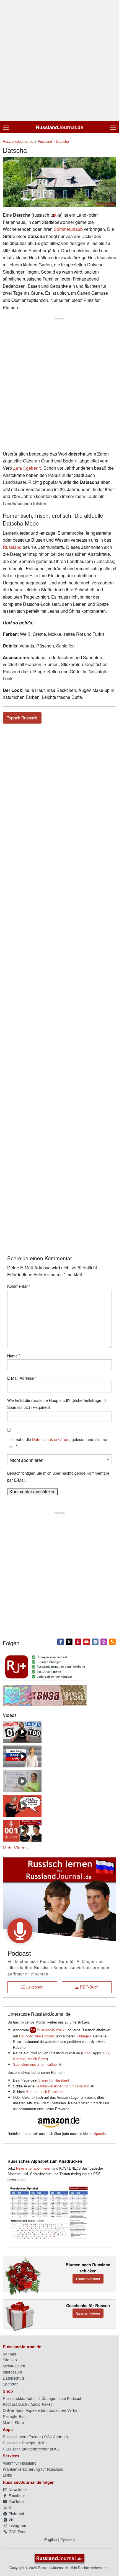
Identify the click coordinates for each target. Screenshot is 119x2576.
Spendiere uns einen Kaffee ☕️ (38, 2064)
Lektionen (34, 1987)
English (51, 2539)
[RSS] (112, 1641)
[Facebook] (61, 1641)
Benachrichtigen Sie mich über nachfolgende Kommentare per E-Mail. (58, 1476)
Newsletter (17, 2489)
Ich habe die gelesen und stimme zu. (58, 1443)
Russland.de (59, 127)
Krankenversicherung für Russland (62, 2086)
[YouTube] (86, 1641)
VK (11, 2520)
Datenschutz (14, 2378)
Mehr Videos (15, 1848)
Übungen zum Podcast (37, 2036)
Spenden (11, 2384)
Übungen (84, 2036)
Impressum (12, 2372)
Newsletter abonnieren (34, 2168)
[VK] (95, 1641)
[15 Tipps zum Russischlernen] (22, 1780)
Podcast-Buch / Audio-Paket (27, 2404)
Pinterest (16, 2514)
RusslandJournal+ (51, 2030)
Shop (86, 2053)
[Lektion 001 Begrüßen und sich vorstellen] (22, 1830)
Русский (68, 2539)
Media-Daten (14, 2366)
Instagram (17, 2525)
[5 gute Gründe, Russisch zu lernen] (22, 1756)
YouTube (16, 2501)
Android (19, 2059)
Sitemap (10, 2360)
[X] (69, 1641)
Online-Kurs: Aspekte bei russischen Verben (41, 2410)
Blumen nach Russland (44, 2091)
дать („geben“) (27, 468)
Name (14, 1356)
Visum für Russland (54, 2080)
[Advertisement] (59, 61)
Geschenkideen (88, 2313)
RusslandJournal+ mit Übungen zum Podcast (42, 2398)
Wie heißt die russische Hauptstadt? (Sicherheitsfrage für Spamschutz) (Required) (57, 1404)
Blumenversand (88, 2279)
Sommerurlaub (68, 229)
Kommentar (19, 1286)
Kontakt (9, 2354)
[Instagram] (104, 1641)
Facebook (17, 2495)
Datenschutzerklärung (51, 1439)
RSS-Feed (17, 2532)
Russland (12, 547)
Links (7, 2475)
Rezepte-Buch (15, 2416)
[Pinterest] (78, 1641)
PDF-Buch (89, 1987)
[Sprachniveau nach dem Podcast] (22, 1805)
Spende (100, 2133)
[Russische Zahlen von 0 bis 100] (22, 1731)
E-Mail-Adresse (22, 1378)
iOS (106, 2053)
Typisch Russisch (22, 718)
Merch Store (37, 2059)
